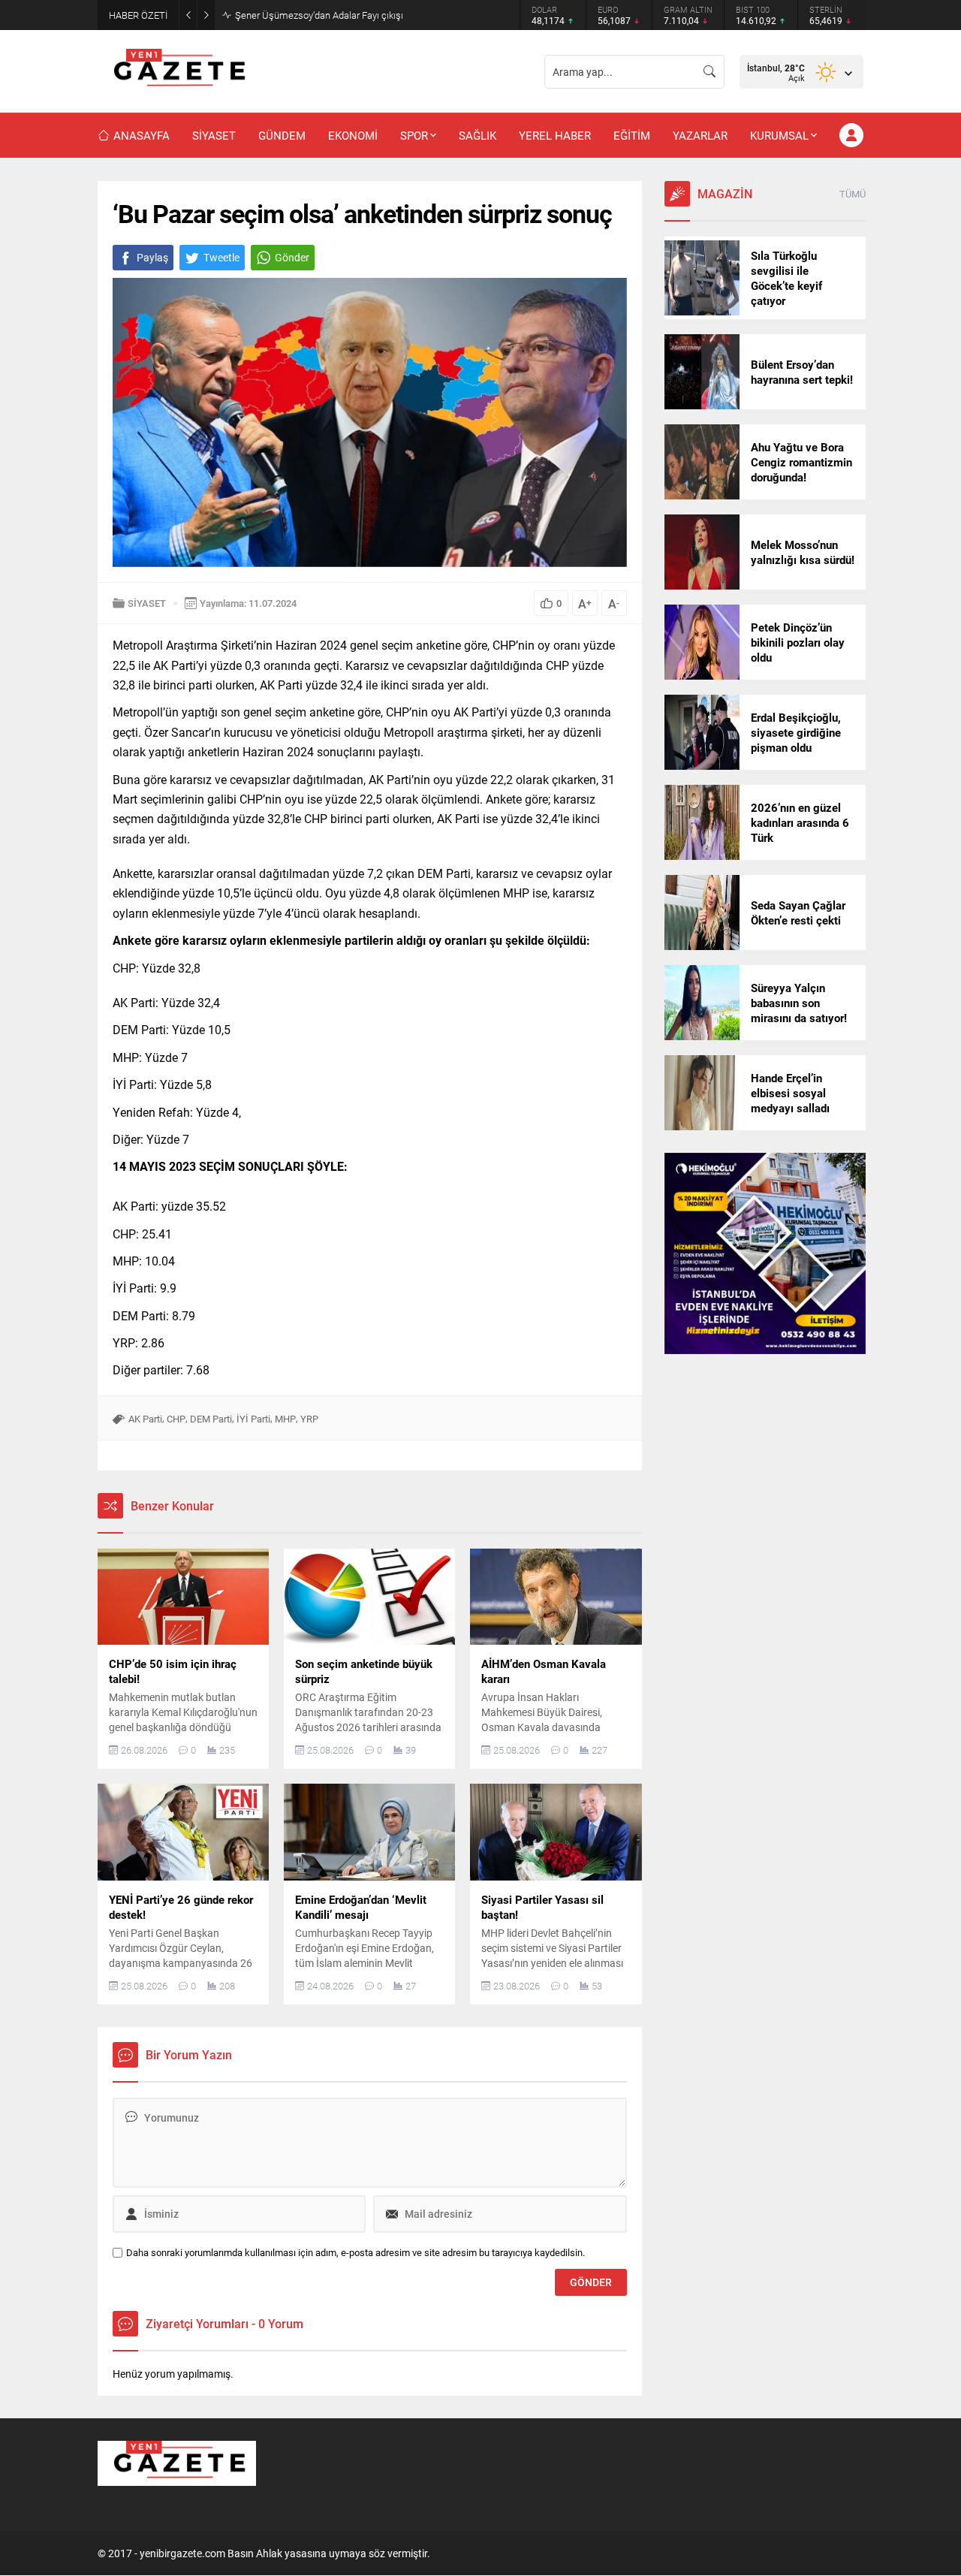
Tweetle (221, 257)
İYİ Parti (253, 1419)
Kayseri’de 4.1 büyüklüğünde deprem (312, 15)
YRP (309, 1419)
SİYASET (147, 603)
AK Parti (145, 1419)
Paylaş (152, 257)
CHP (176, 1419)
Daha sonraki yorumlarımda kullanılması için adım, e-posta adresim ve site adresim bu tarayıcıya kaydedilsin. (355, 2253)
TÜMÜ (853, 194)
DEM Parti (211, 1419)
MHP (285, 1419)
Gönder (292, 257)
